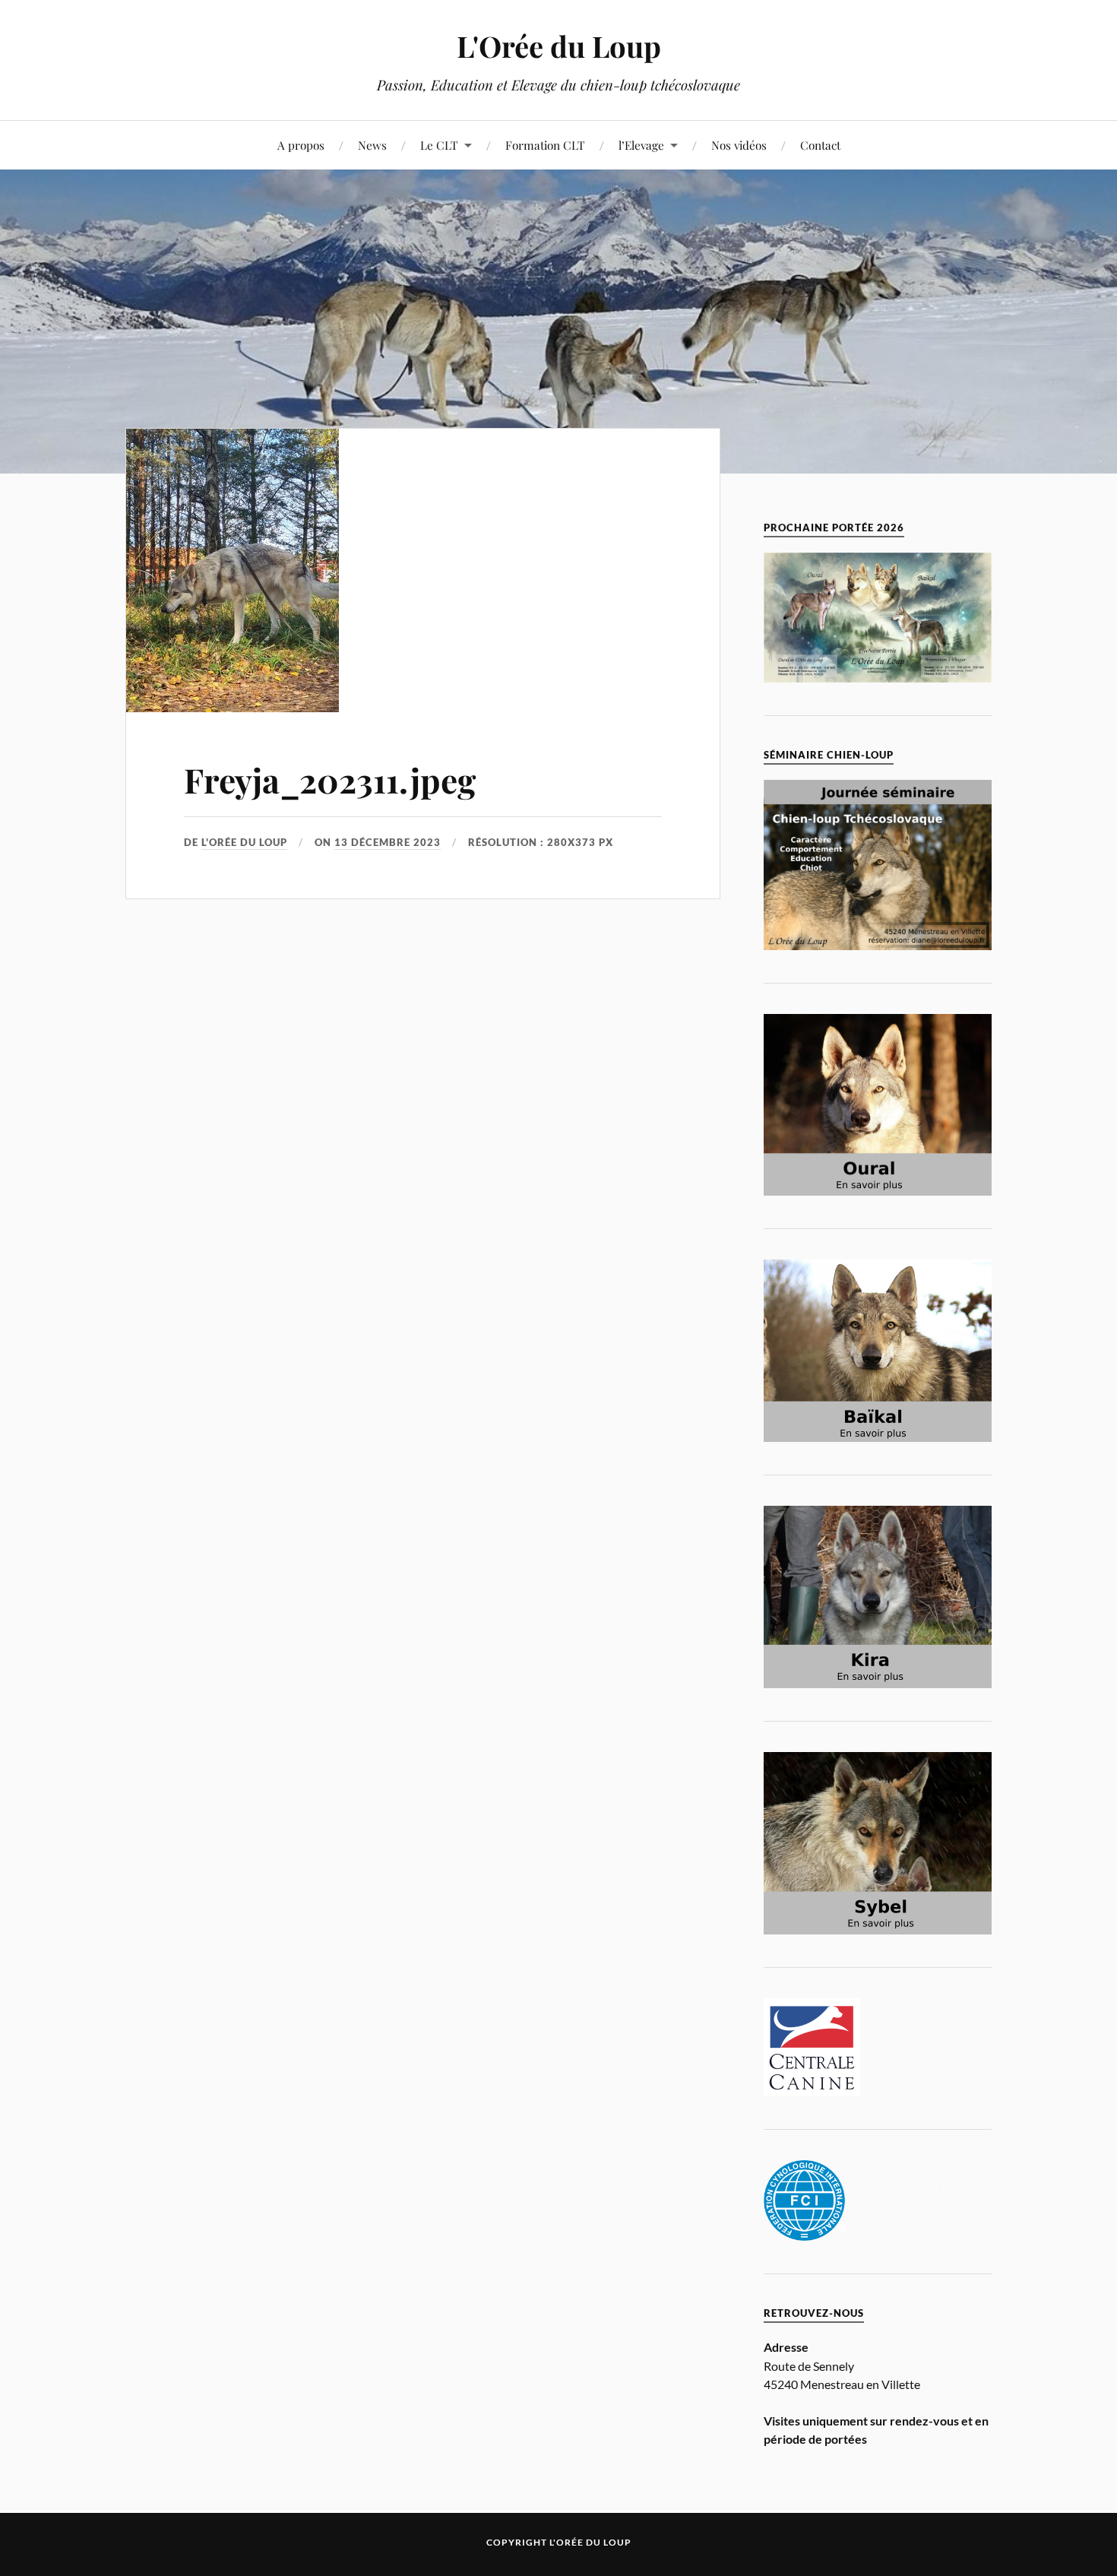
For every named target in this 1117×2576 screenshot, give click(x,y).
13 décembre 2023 (388, 842)
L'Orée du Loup (559, 46)
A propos (301, 145)
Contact (820, 145)
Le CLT (439, 145)
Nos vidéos (739, 145)
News (372, 145)
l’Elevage (641, 145)
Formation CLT (545, 145)
